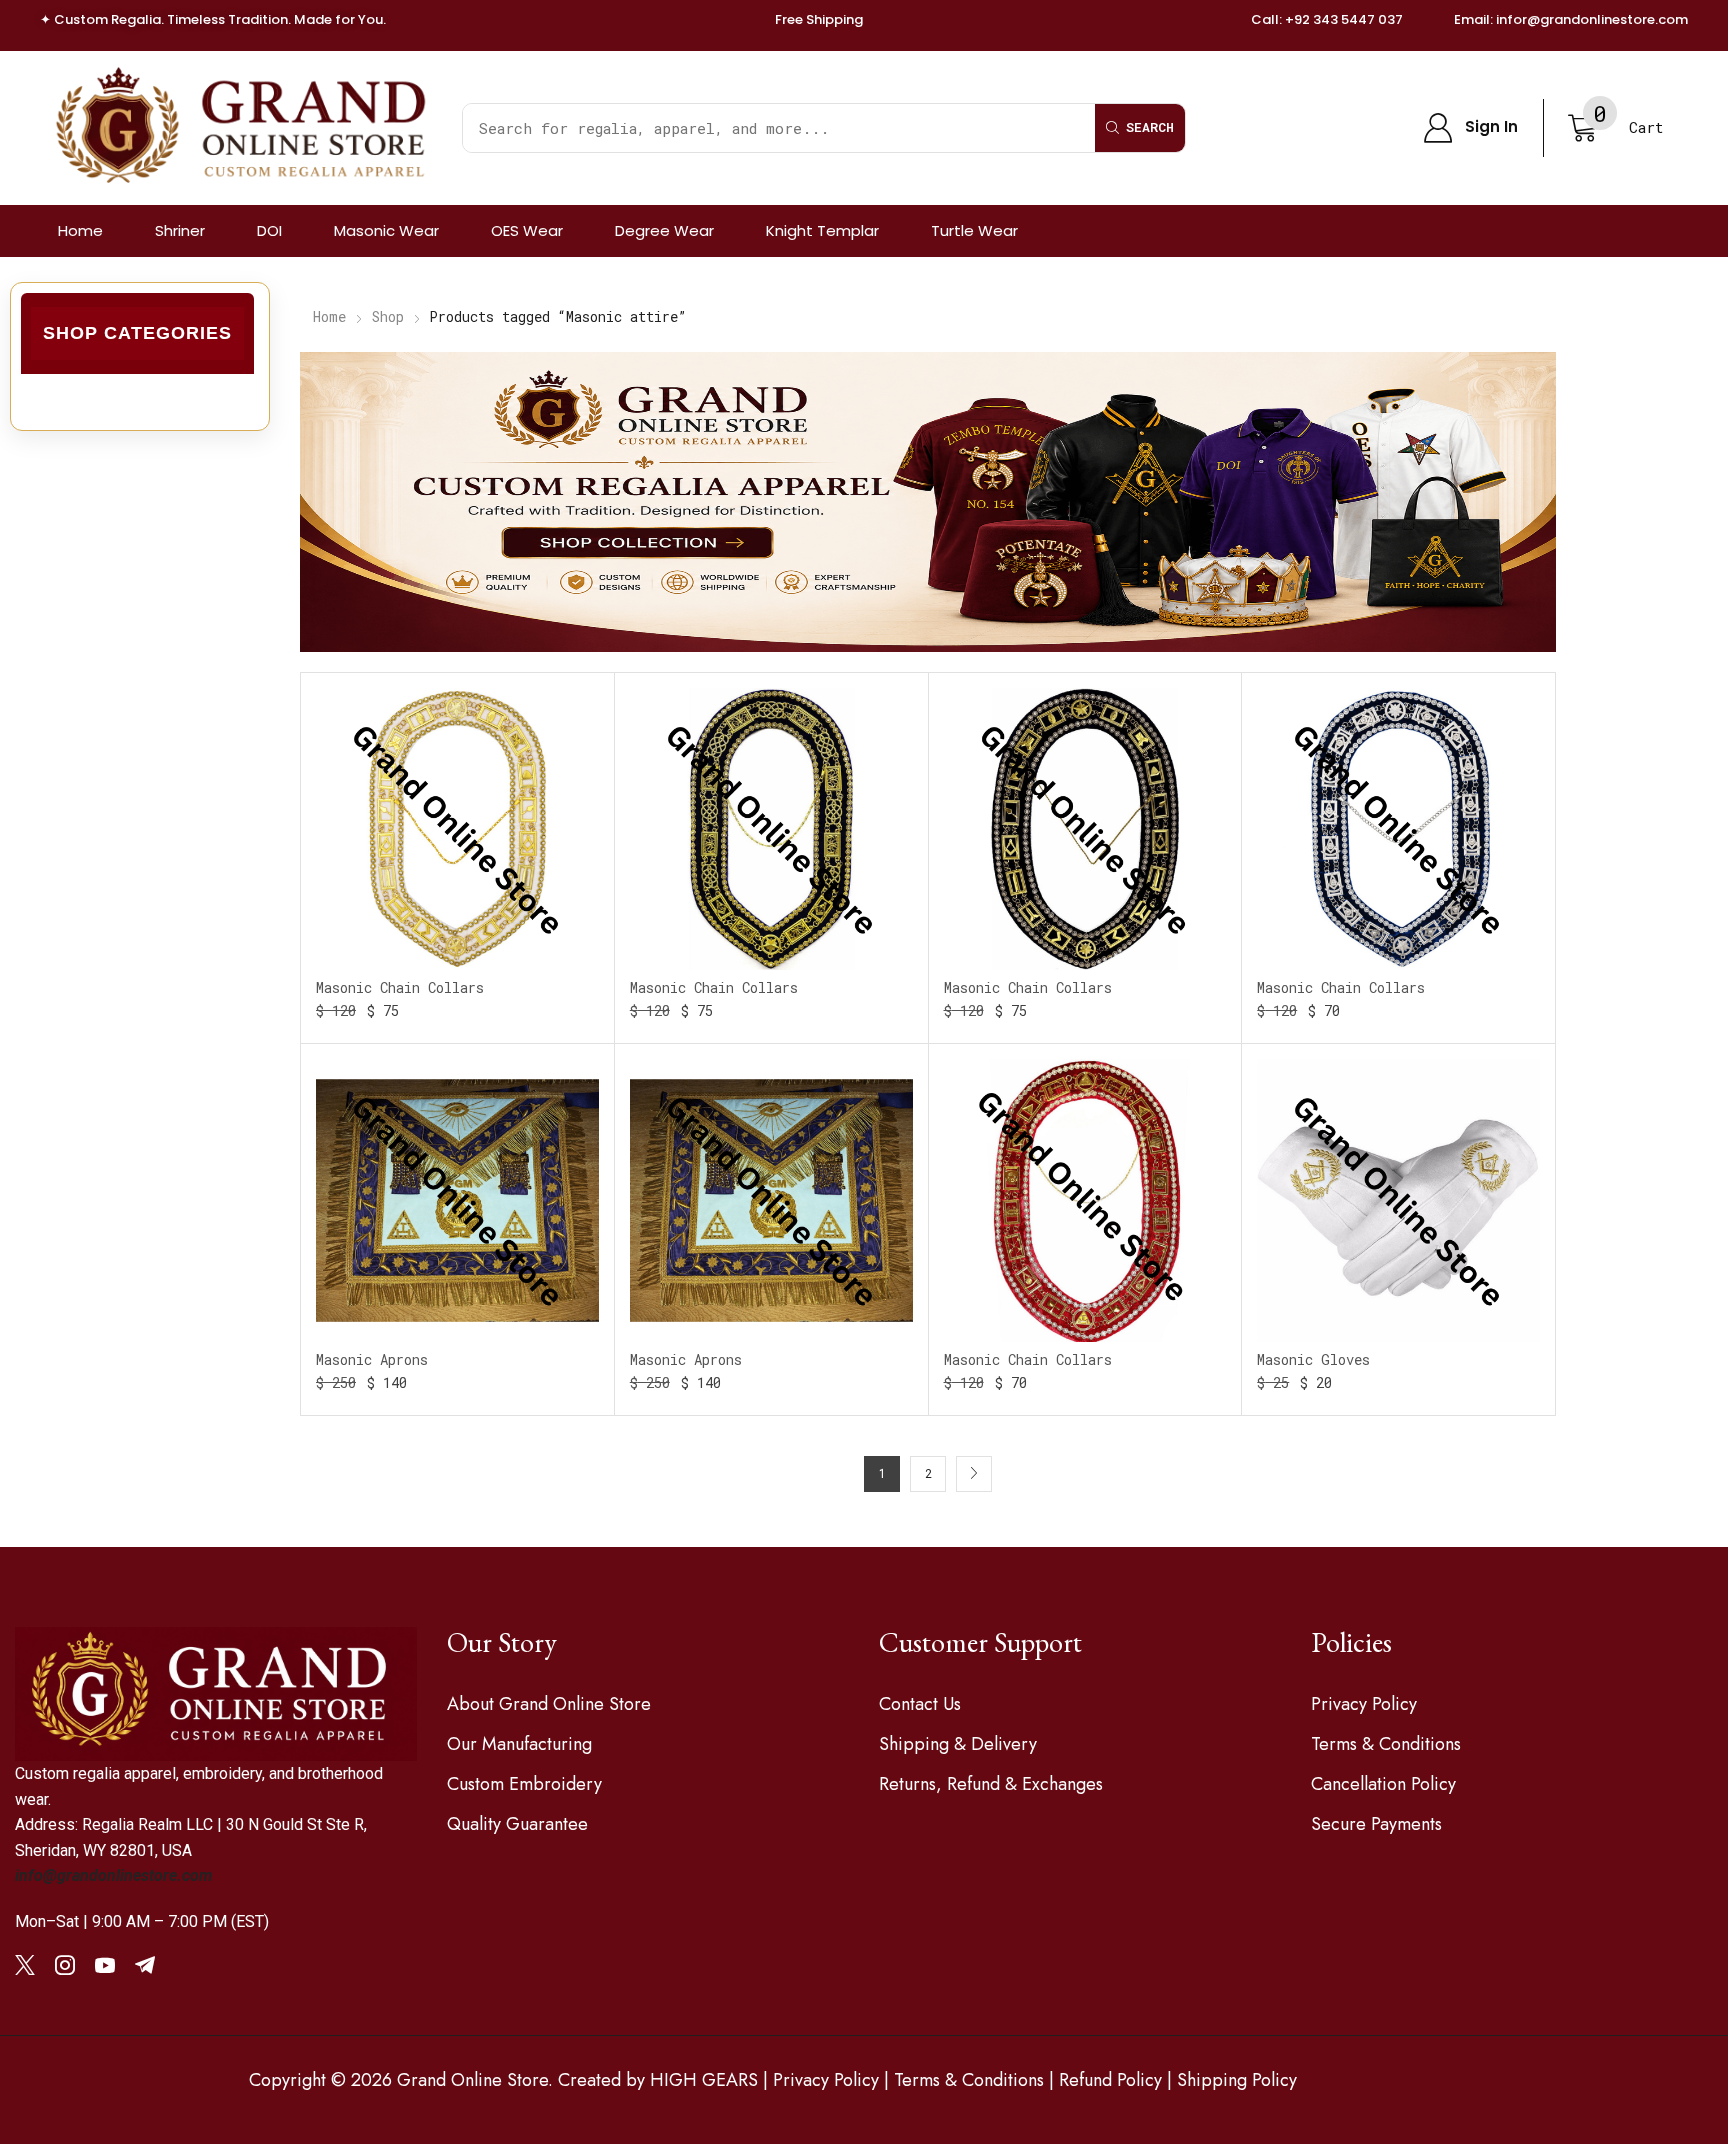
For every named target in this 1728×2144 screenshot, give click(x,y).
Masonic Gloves (1313, 1359)
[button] (1470, 128)
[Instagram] (65, 1965)
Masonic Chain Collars (400, 987)
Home (329, 316)
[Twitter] (25, 1965)
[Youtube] (105, 1965)
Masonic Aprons (372, 1359)
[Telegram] (145, 1965)
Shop (388, 316)
